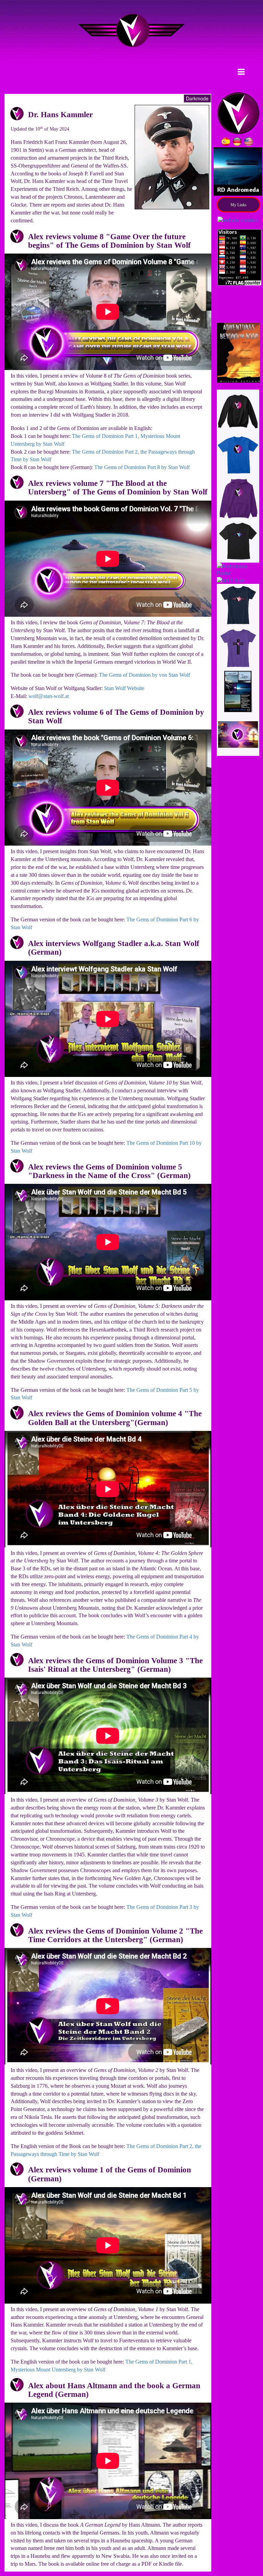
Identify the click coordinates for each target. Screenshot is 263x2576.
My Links (239, 205)
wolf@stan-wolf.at (49, 696)
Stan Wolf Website (124, 688)
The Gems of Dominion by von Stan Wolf (145, 675)
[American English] (249, 141)
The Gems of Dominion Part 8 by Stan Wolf (142, 467)
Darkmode (197, 98)
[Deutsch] (238, 141)
